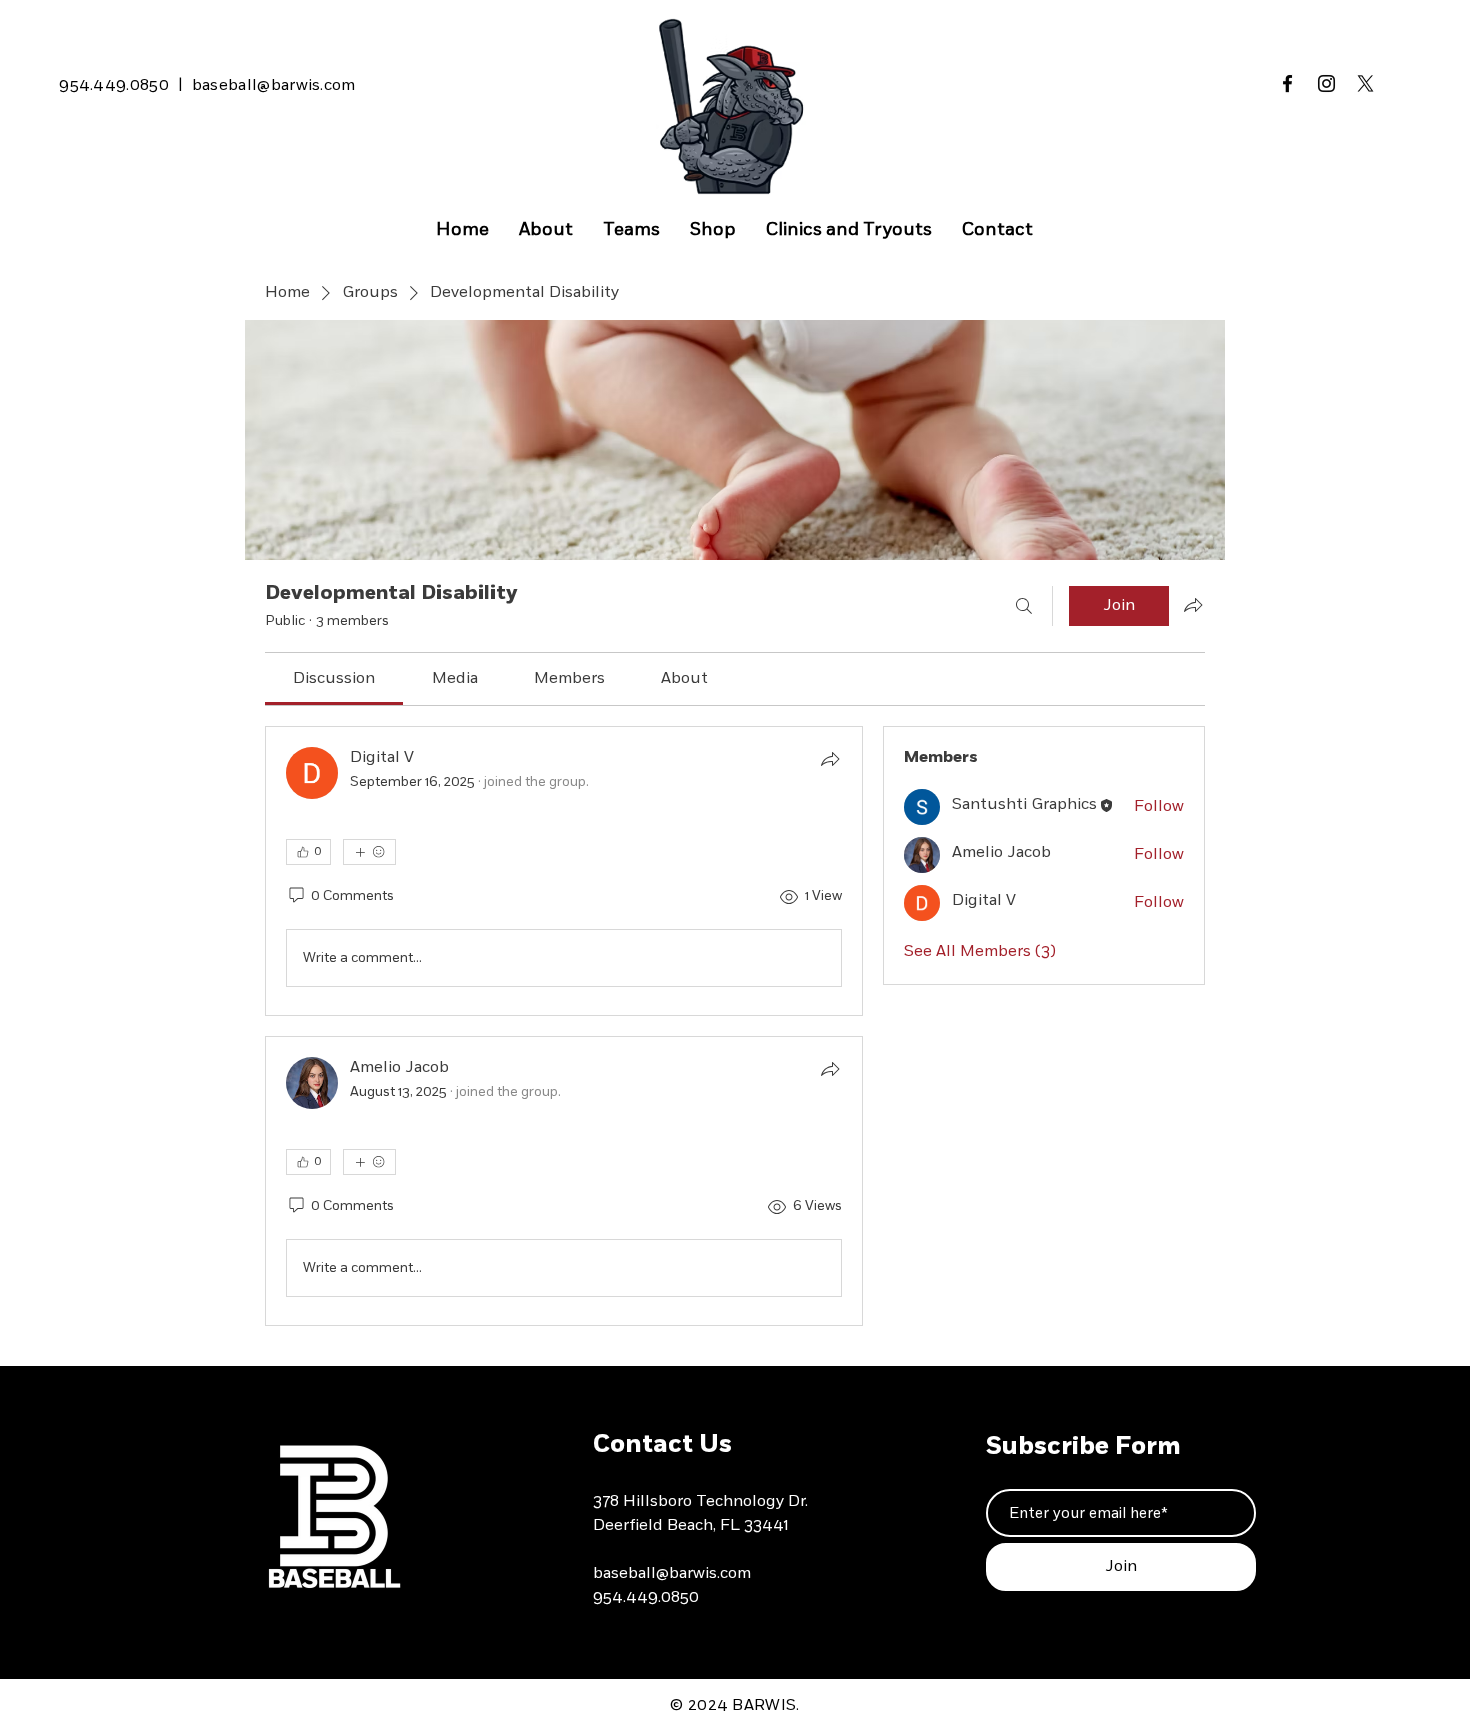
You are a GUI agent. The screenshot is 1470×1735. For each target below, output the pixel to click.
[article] (564, 871)
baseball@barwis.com (274, 86)
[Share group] (1193, 605)
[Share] (830, 759)
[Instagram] (1326, 83)
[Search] (1024, 606)
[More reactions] (369, 852)
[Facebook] (1287, 83)
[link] (334, 679)
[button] (631, 230)
